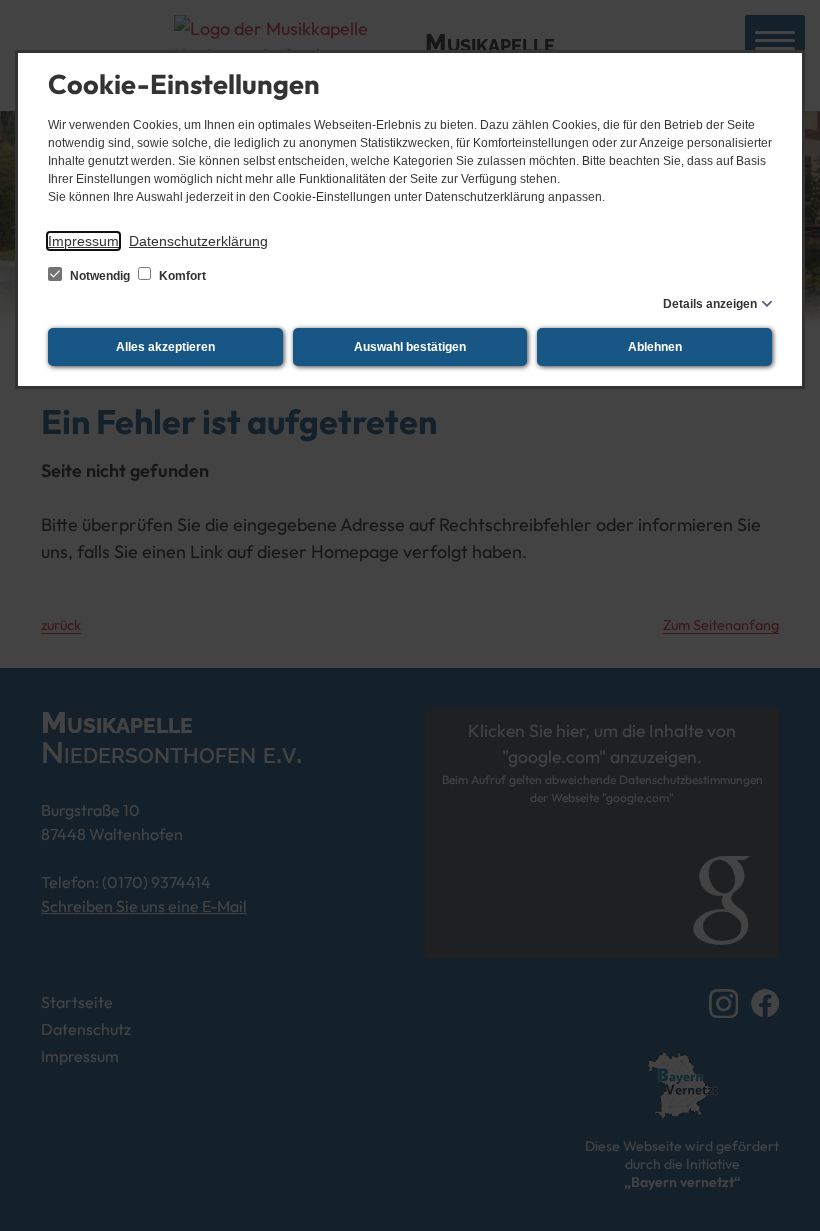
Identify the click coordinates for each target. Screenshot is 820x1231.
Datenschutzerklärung (198, 241)
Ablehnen (655, 347)
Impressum (83, 241)
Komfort (181, 276)
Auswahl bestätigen (410, 347)
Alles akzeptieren (165, 347)
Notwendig (100, 276)
